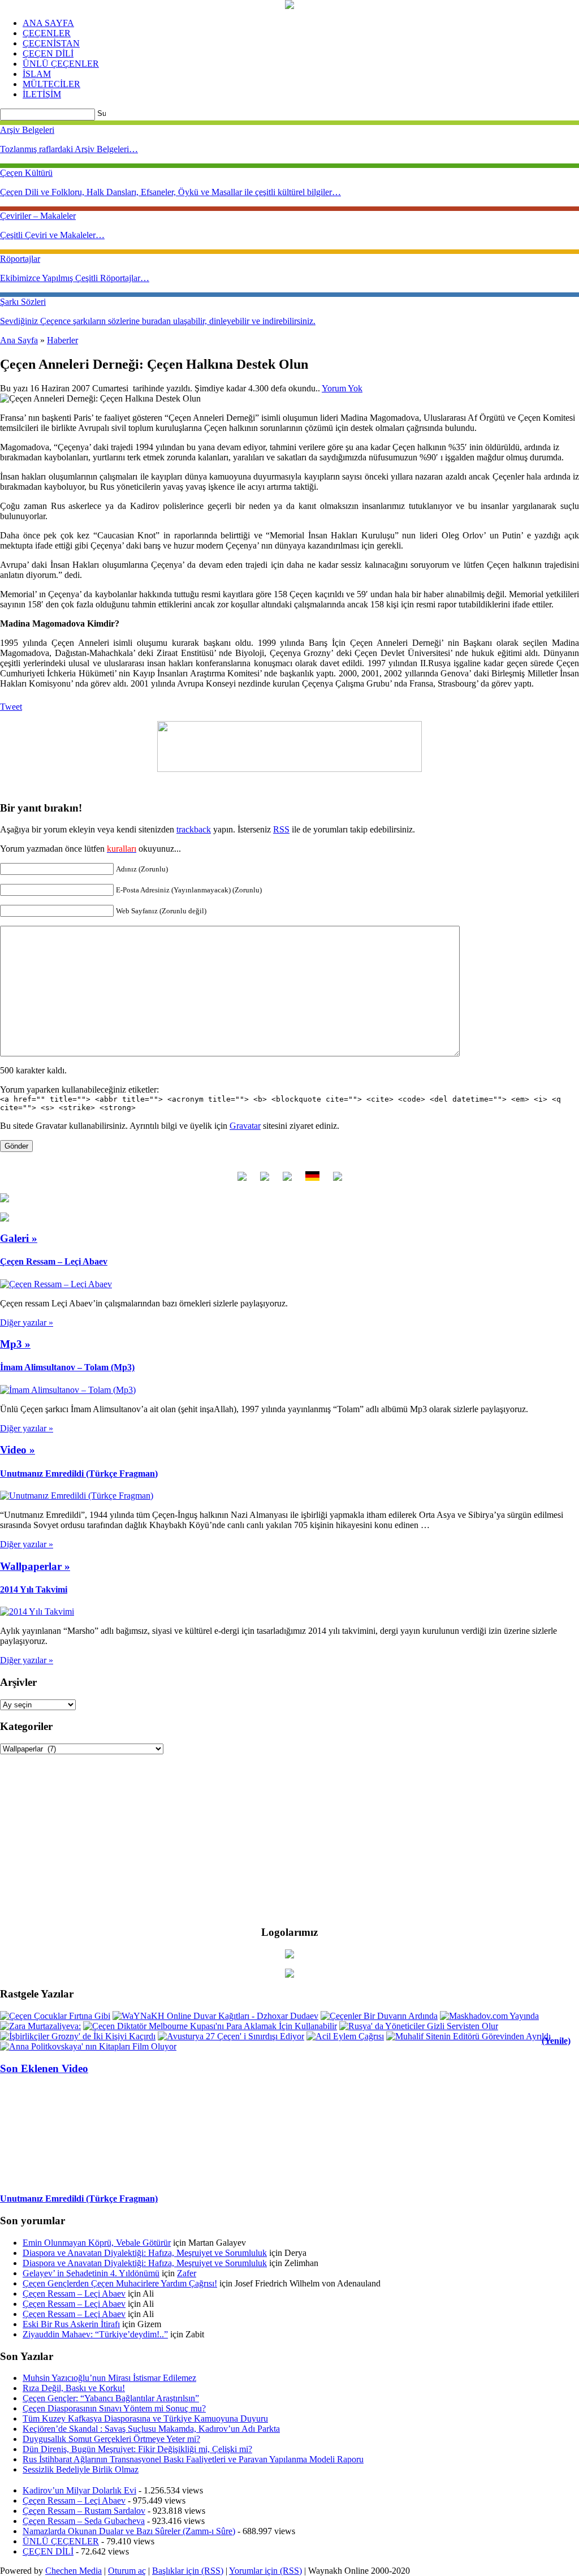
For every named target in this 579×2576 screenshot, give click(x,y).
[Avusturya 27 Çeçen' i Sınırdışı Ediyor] (231, 2036)
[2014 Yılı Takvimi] (37, 1611)
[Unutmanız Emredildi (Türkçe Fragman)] (77, 1496)
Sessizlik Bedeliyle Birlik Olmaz (81, 2469)
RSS (281, 829)
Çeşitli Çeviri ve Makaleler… (52, 235)
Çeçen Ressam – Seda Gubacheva (84, 2521)
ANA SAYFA (48, 23)
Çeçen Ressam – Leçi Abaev (54, 1261)
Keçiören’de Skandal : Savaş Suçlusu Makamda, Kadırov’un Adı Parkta (151, 2429)
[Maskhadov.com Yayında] (489, 2016)
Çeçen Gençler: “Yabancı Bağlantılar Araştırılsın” (111, 2398)
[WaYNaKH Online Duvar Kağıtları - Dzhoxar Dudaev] (215, 2016)
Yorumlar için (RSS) (265, 2571)
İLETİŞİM (42, 94)
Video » (18, 1450)
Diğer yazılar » (27, 1322)
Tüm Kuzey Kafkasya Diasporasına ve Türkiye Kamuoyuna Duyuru (145, 2418)
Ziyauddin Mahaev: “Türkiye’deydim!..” (95, 2334)
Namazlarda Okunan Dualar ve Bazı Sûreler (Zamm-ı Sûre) (129, 2531)
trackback (194, 829)
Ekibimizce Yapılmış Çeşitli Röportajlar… (75, 278)
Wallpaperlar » (35, 1566)
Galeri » (19, 1238)
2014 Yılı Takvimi (34, 1589)
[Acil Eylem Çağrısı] (345, 2036)
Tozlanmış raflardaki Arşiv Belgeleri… (69, 149)
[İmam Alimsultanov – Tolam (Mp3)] (68, 1390)
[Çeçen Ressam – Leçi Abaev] (56, 1284)
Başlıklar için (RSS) (188, 2571)
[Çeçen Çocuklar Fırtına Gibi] (55, 2016)
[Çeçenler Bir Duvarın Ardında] (379, 2016)
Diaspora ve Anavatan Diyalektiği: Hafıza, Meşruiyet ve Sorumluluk (145, 2253)
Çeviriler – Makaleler (38, 216)
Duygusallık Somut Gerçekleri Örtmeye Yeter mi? (111, 2439)
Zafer (187, 2273)
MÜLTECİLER (51, 84)
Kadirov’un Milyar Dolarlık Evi (79, 2490)
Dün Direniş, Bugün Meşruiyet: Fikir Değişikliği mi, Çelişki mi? (137, 2449)
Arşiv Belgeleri (27, 130)
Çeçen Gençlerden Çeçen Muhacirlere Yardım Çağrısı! (120, 2283)
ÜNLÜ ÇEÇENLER (61, 64)
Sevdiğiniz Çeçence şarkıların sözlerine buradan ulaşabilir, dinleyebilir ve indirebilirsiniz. (158, 321)
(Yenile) (556, 2041)
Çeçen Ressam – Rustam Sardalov (84, 2511)
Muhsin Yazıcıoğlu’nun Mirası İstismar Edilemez (109, 2378)
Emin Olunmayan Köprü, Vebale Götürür (97, 2243)
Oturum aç (127, 2571)
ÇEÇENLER (47, 33)
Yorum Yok (342, 388)
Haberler (62, 340)
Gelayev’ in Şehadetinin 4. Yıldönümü (91, 2273)
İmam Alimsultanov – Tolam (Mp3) (67, 1367)
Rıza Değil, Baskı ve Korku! (74, 2388)
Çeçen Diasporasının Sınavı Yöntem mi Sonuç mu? (114, 2408)
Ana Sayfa (19, 340)
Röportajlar (20, 259)
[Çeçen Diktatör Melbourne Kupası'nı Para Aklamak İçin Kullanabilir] (210, 2026)
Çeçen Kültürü (26, 173)
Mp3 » (15, 1344)
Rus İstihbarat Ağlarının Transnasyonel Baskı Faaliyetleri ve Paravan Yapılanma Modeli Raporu (193, 2459)
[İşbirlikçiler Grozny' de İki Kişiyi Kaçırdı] (78, 2036)
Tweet (11, 707)
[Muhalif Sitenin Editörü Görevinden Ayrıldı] (468, 2036)
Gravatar (245, 1126)
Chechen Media (74, 2571)
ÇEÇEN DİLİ (48, 53)
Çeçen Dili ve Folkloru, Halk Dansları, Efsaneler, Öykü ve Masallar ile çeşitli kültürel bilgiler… (170, 192)
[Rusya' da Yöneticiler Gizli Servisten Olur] (419, 2026)
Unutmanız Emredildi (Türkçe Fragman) (79, 1473)
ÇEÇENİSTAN (51, 43)
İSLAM (37, 74)
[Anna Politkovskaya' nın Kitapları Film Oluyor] (88, 2046)
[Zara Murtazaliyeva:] (40, 2026)
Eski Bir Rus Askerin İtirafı (71, 2324)
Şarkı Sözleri (23, 302)
